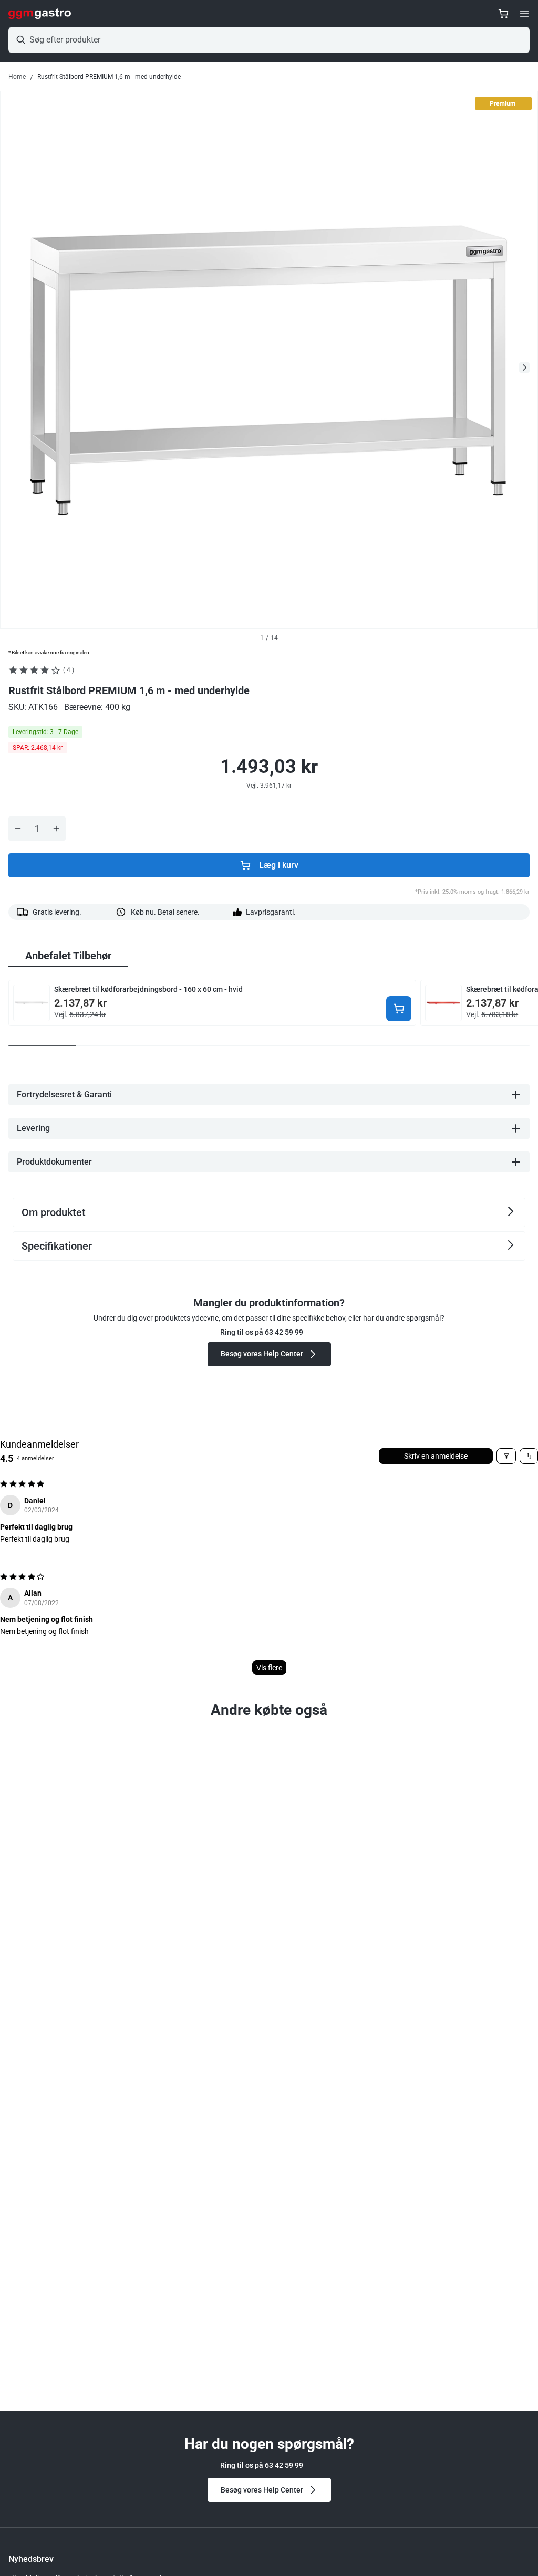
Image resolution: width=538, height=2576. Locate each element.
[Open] (524, 14)
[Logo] (40, 14)
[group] (68, 956)
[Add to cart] (399, 1009)
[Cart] (503, 14)
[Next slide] (524, 368)
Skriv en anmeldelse (436, 1456)
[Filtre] (506, 1456)
